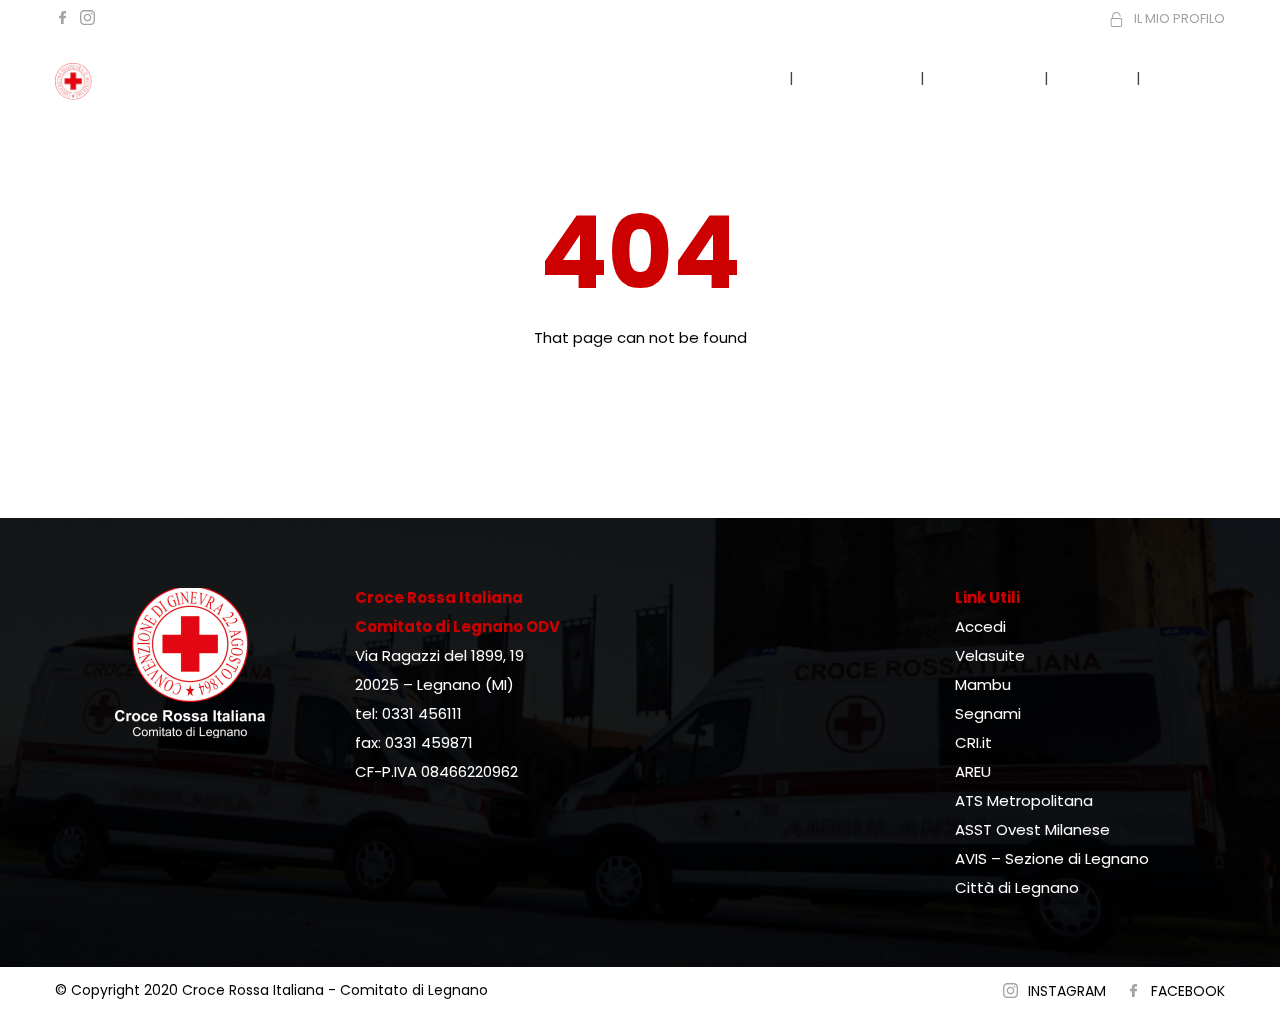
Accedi (980, 626)
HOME (745, 77)
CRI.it (973, 742)
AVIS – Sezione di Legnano (1052, 858)
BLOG (1094, 77)
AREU (973, 771)
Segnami (988, 713)
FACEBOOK (1188, 991)
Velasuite (990, 655)
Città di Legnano (1017, 887)
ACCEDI (1195, 77)
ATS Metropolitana (1024, 800)
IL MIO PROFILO (1179, 18)
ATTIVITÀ (984, 77)
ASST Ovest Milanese (1032, 829)
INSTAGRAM (1067, 991)
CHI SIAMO (859, 77)
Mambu (983, 684)
